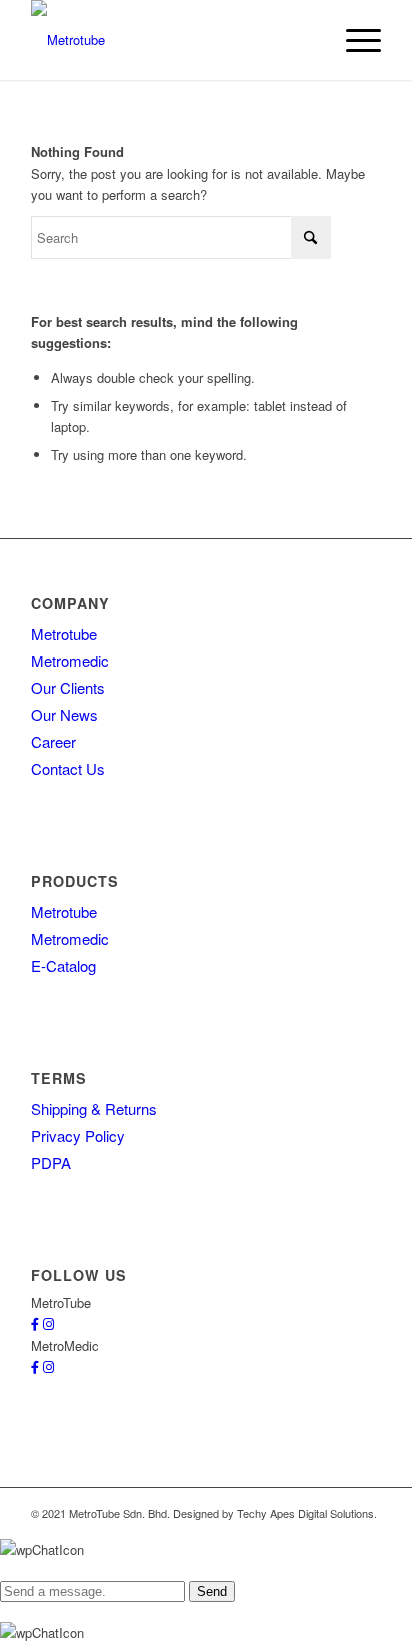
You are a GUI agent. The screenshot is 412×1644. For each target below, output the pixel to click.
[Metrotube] (171, 40)
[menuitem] (353, 40)
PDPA (51, 1162)
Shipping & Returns (94, 1108)
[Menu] (353, 40)
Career (53, 741)
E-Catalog (63, 965)
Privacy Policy (78, 1135)
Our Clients (68, 687)
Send (212, 1591)
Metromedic (70, 660)
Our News (64, 714)
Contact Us (68, 768)
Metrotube (64, 633)
